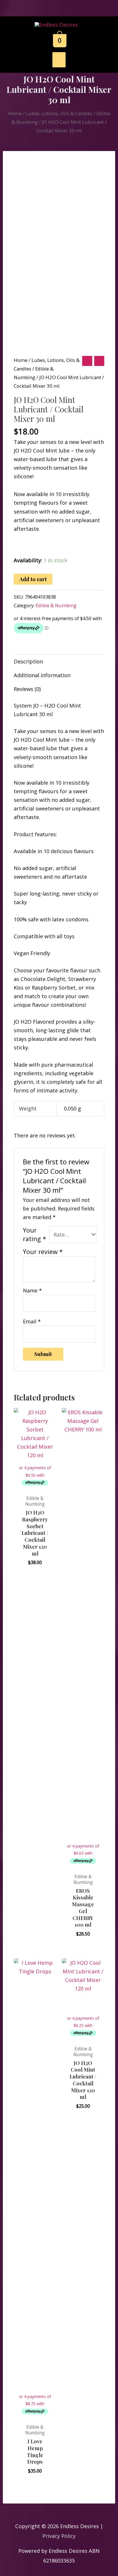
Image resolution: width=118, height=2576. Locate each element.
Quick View (35, 1485)
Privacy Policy (59, 2536)
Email (32, 1321)
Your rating (35, 1234)
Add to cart (33, 579)
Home (15, 113)
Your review (43, 1252)
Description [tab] (28, 661)
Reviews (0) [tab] (27, 689)
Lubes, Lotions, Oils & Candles (59, 113)
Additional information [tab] (42, 675)
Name (32, 1290)
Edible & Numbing (56, 605)
